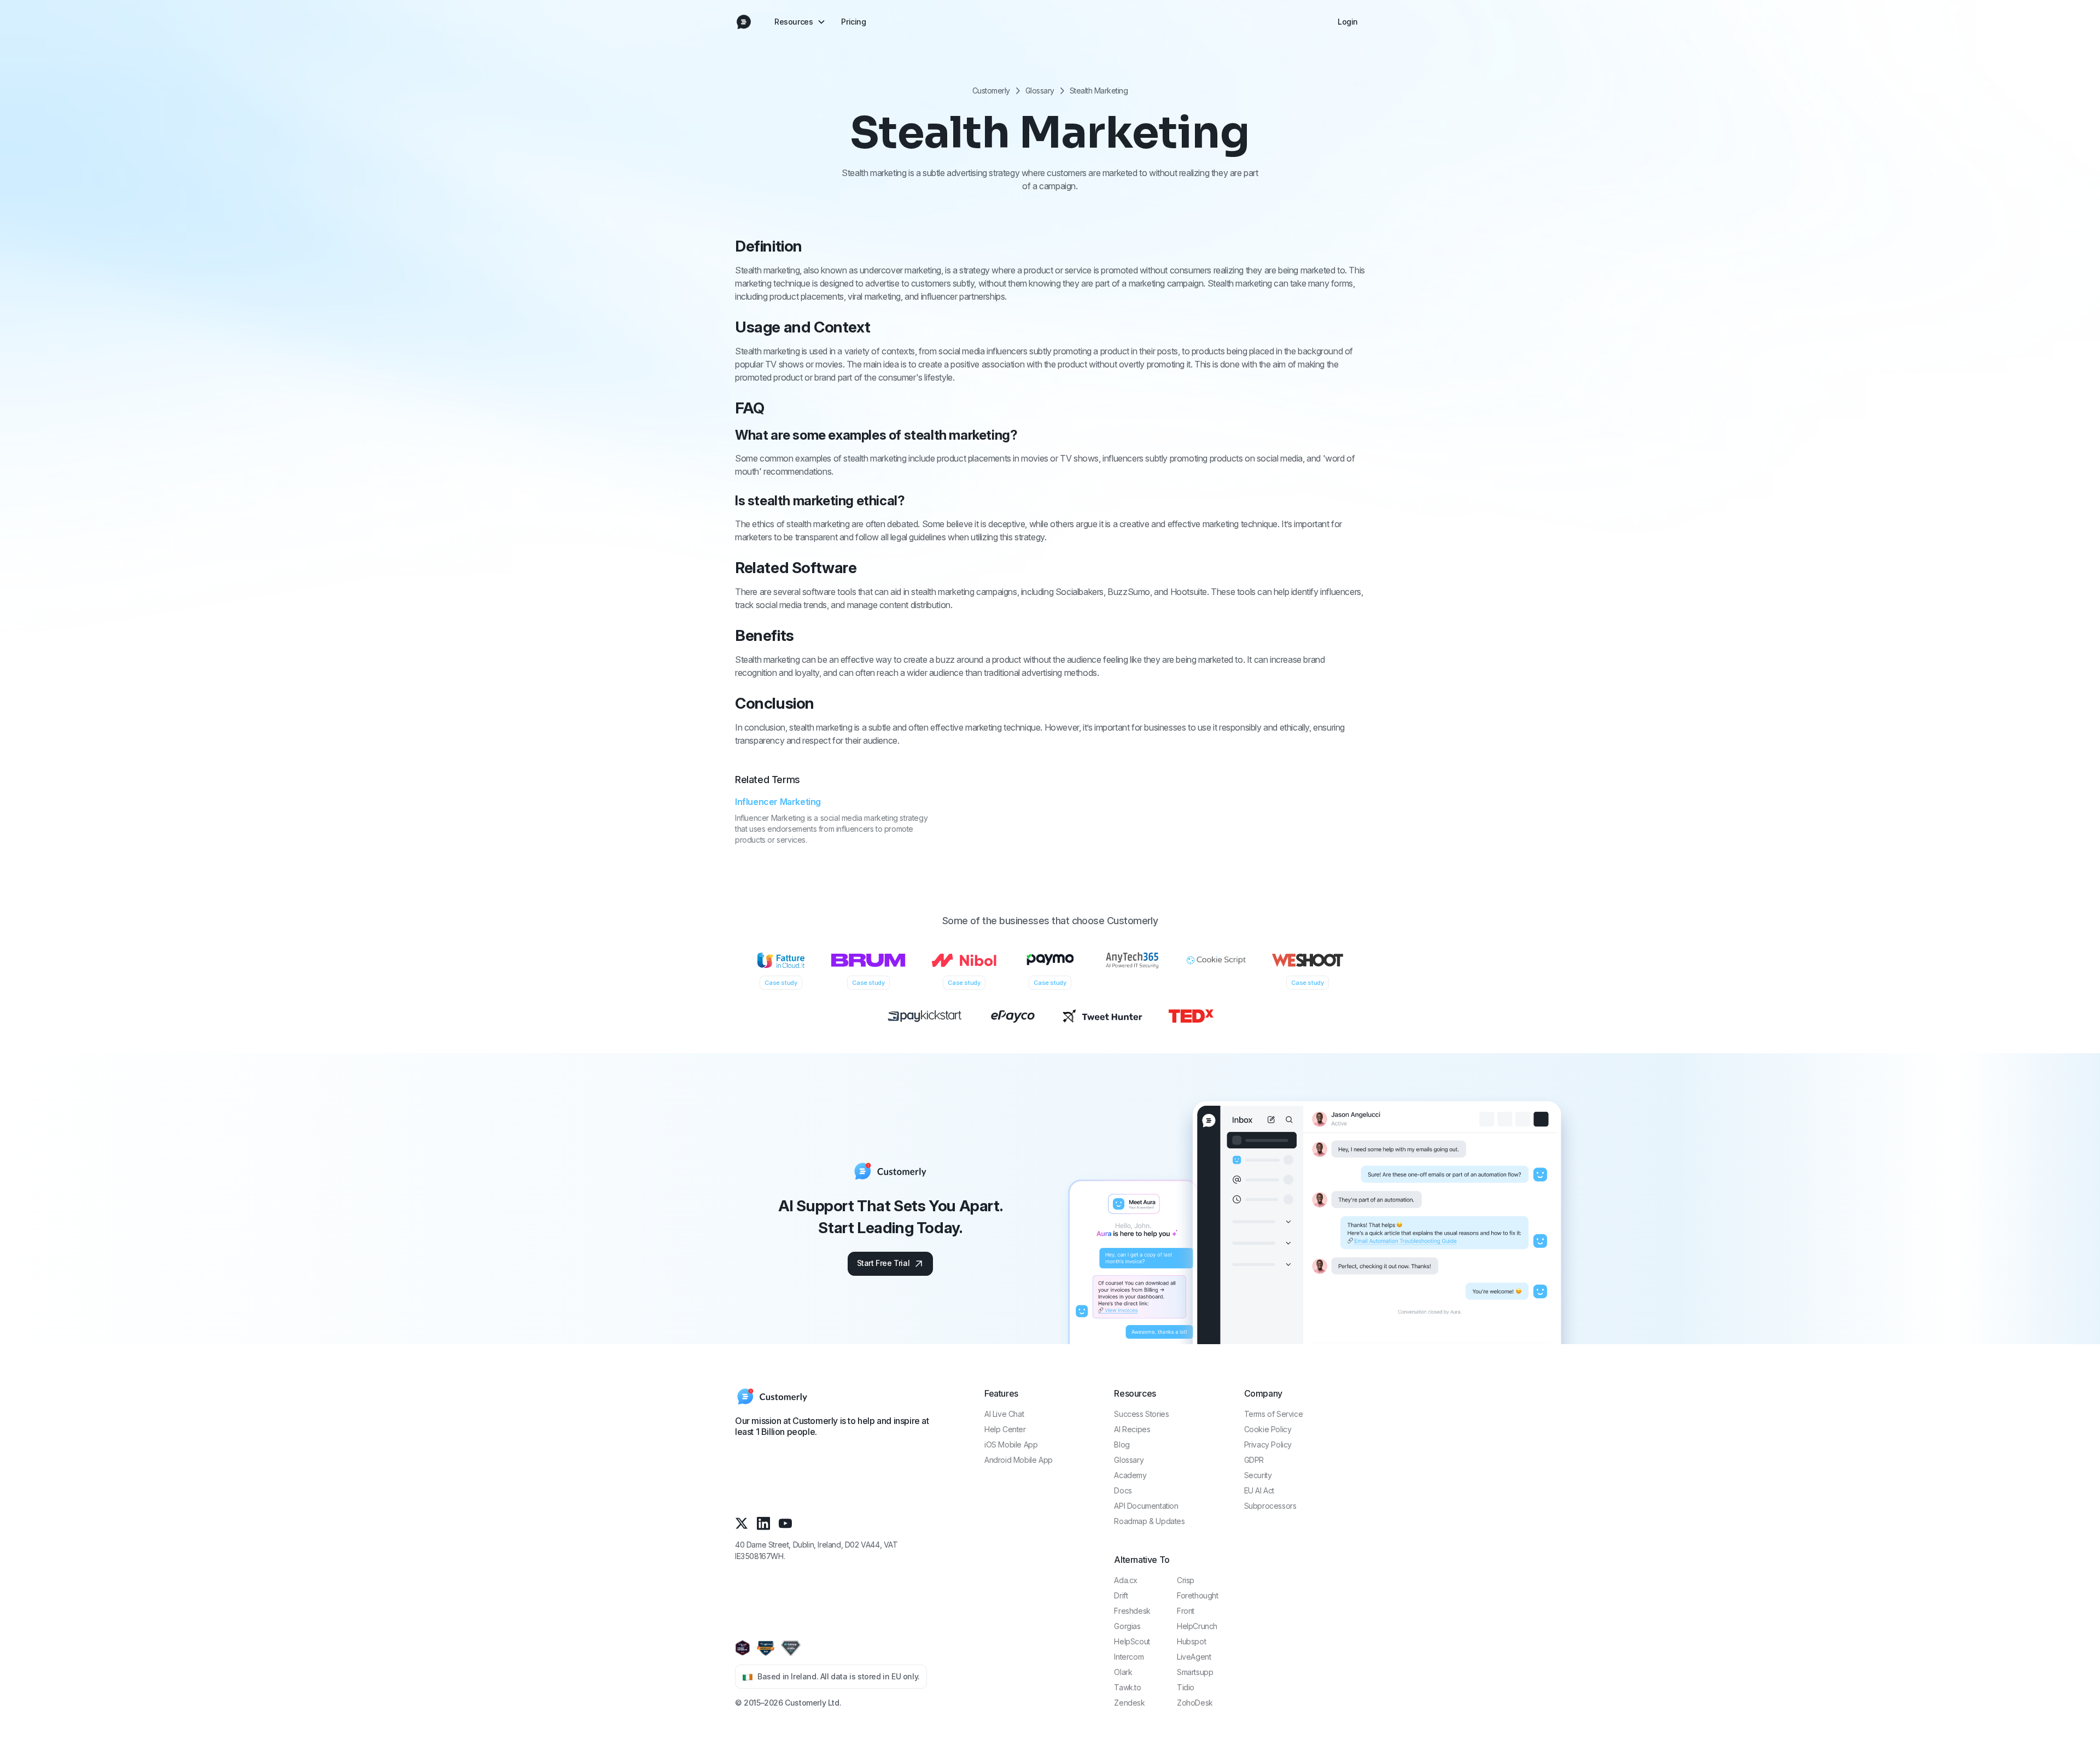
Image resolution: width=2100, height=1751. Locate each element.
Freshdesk (1132, 1611)
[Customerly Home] (744, 22)
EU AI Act (1259, 1490)
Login (1348, 22)
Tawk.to (1127, 1687)
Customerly (991, 91)
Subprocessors (1270, 1506)
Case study (781, 983)
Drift (1121, 1595)
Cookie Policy (1268, 1429)
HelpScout (1132, 1641)
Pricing (853, 22)
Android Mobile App (1019, 1460)
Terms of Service (1274, 1414)
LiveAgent (1194, 1657)
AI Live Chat (1004, 1414)
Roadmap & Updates (1149, 1521)
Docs (1123, 1490)
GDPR (1254, 1460)
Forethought (1198, 1595)
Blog (1122, 1444)
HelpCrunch (1197, 1626)
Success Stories (1141, 1414)
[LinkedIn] (763, 1523)
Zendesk (1129, 1703)
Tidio (1186, 1687)
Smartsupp (1195, 1672)
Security (1258, 1475)
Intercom (1129, 1657)
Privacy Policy (1268, 1444)
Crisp (1186, 1580)
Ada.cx (1126, 1580)
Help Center (1005, 1429)
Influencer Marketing (778, 802)
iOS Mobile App (1011, 1444)
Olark (1123, 1672)
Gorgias (1127, 1626)
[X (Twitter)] (742, 1523)
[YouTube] (785, 1523)
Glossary (1040, 91)
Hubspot (1191, 1641)
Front (1186, 1611)
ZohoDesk (1195, 1703)
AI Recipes (1132, 1429)
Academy (1130, 1475)
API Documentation (1146, 1506)
